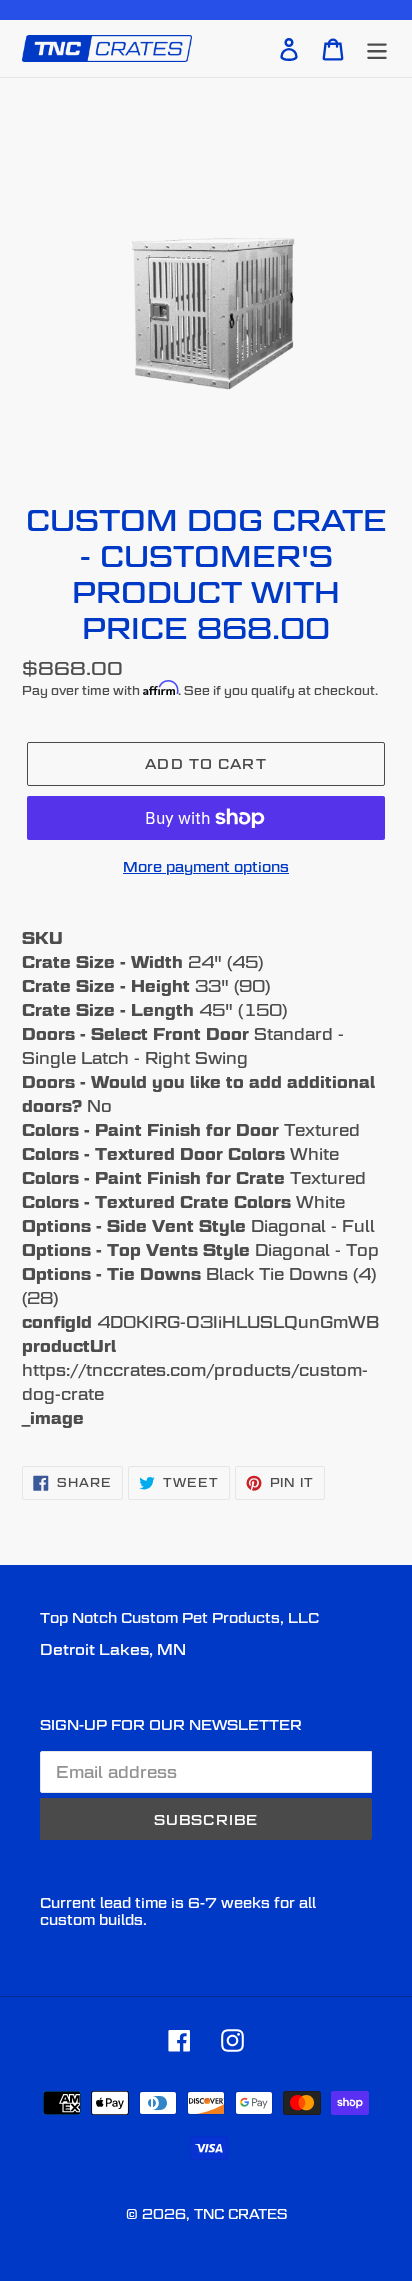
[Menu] (377, 48)
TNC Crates (240, 2214)
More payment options (206, 866)
